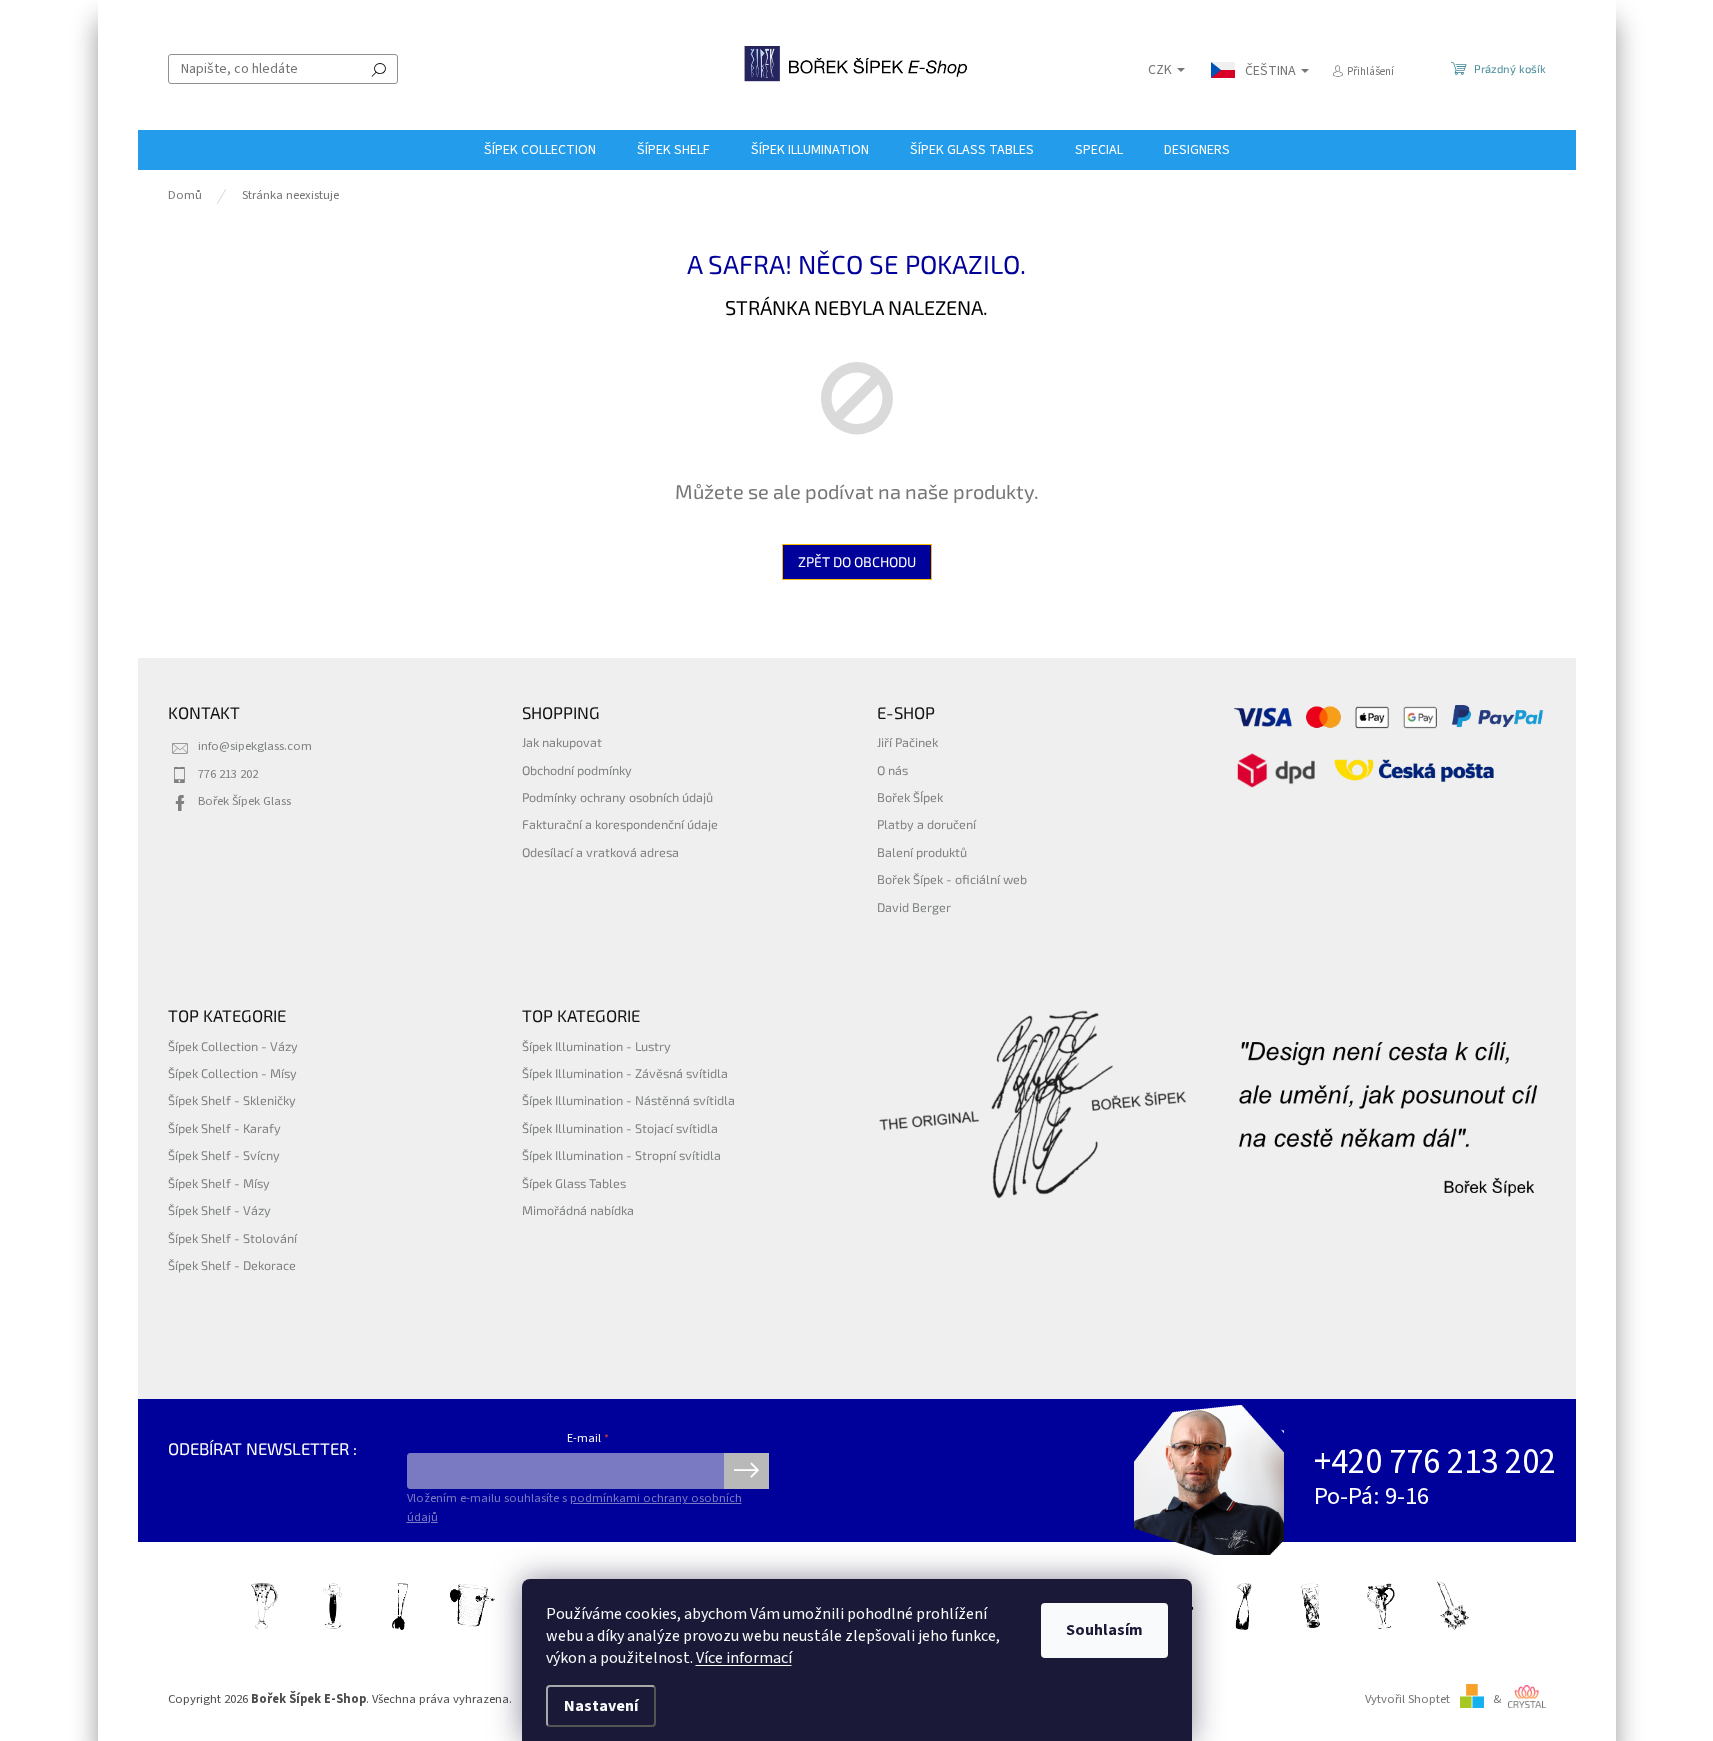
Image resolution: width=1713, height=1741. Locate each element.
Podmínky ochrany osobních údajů (617, 797)
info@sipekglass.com (255, 746)
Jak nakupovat (562, 742)
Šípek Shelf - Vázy (219, 1210)
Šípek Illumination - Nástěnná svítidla (628, 1100)
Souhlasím (1104, 1630)
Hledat (379, 69)
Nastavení (601, 1706)
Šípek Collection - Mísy (232, 1073)
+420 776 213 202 (1435, 1462)
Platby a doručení (926, 824)
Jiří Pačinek (907, 742)
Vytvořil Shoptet (1407, 1699)
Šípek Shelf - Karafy (224, 1128)
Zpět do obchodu (857, 561)
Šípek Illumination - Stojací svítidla (620, 1128)
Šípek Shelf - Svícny (224, 1155)
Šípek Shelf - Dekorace (232, 1265)
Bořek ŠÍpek (910, 797)
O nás (892, 770)
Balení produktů (922, 852)
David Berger (914, 907)
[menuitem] (540, 150)
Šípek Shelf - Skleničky (232, 1100)
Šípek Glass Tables (574, 1183)
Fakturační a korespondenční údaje (620, 824)
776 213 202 (228, 774)
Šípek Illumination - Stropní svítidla (621, 1155)
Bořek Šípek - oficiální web (952, 879)
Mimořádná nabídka (578, 1210)
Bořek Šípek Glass (244, 801)
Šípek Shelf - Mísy (219, 1183)
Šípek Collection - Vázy (233, 1046)
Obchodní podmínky (577, 770)
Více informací (744, 1658)
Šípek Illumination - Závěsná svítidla (625, 1073)
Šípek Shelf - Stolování (232, 1238)
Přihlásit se (746, 1471)
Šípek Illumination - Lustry (596, 1046)
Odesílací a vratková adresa (600, 852)
